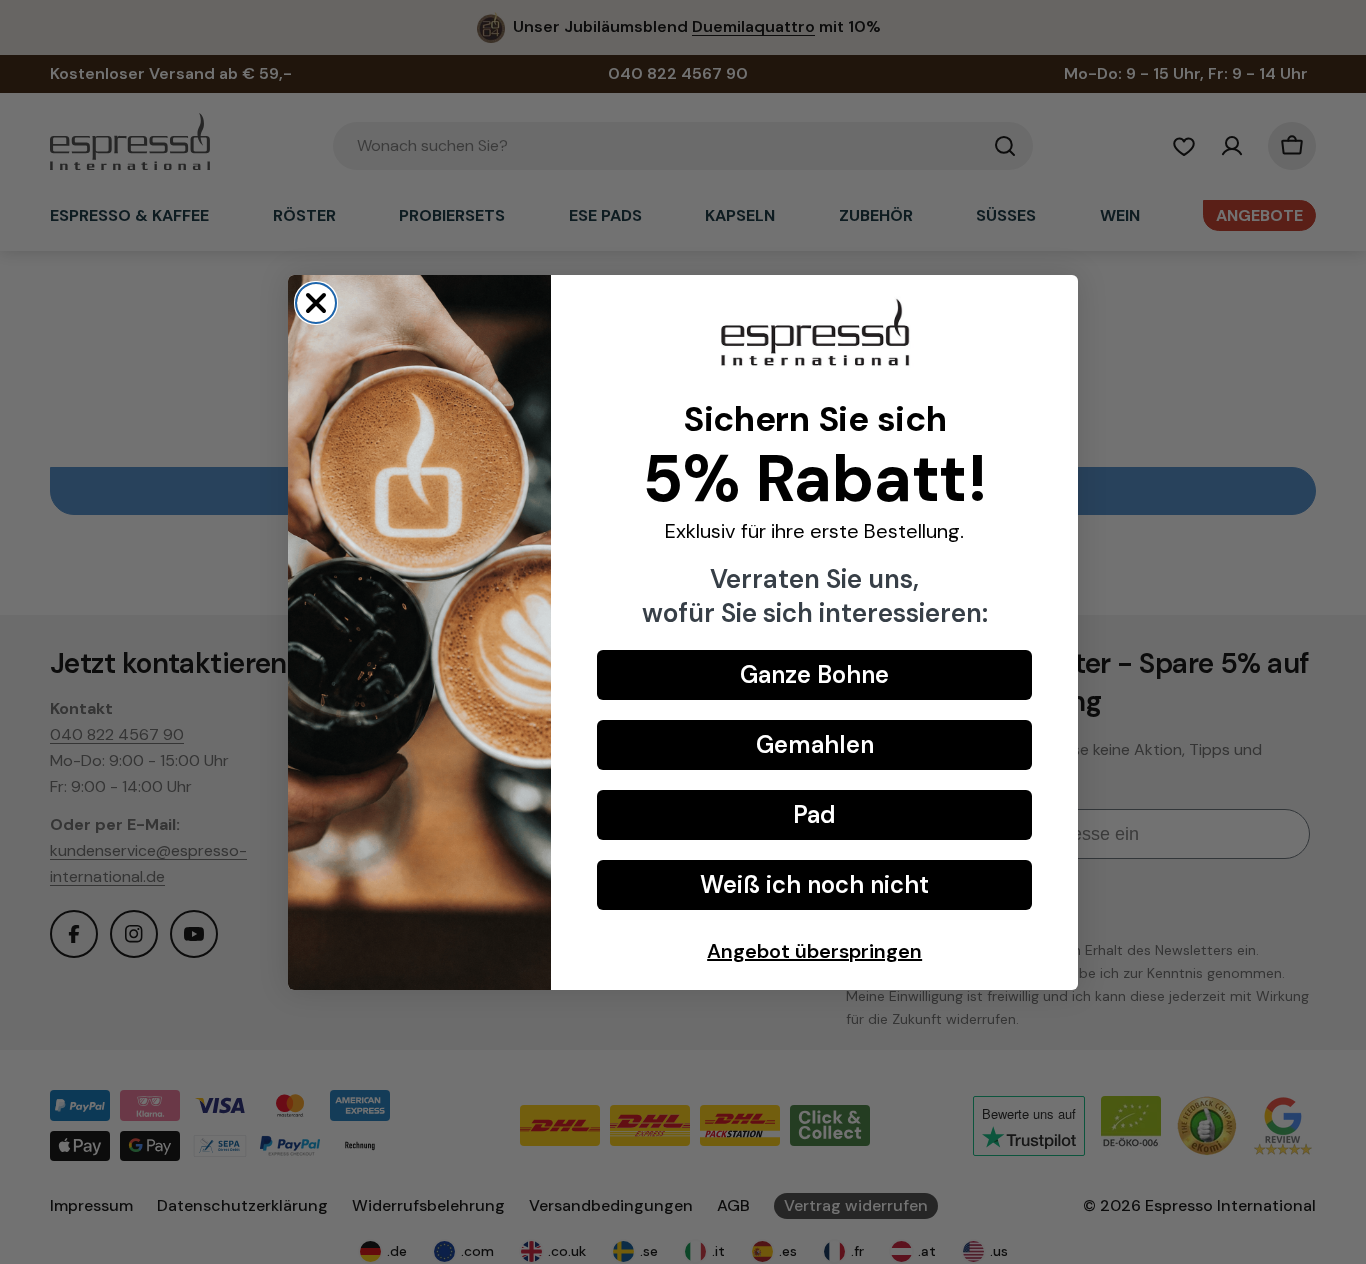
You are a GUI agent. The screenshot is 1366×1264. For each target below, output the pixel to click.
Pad (814, 814)
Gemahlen (815, 744)
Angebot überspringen (814, 951)
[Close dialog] (316, 303)
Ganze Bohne (814, 674)
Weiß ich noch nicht (814, 884)
